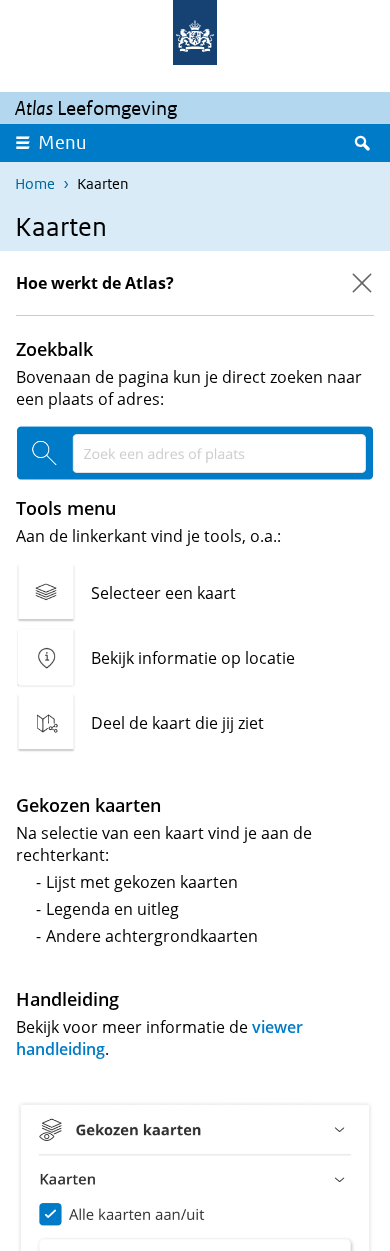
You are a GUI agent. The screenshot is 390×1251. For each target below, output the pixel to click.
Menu (62, 142)
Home (35, 183)
